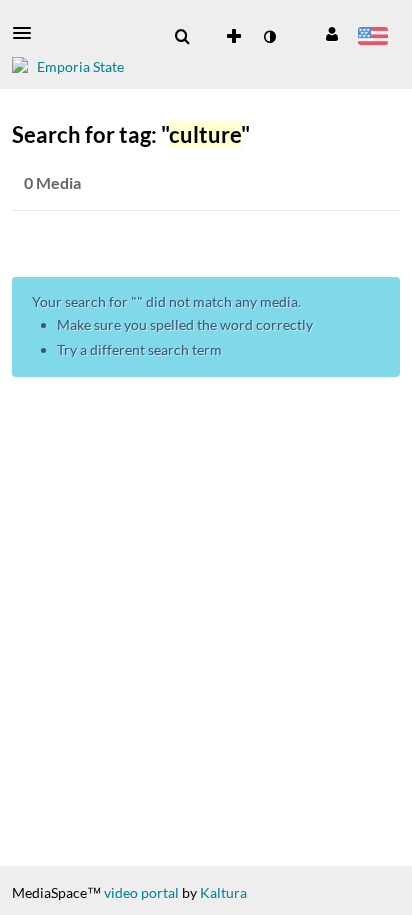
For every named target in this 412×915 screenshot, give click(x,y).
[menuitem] (182, 37)
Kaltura (223, 892)
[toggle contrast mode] (269, 37)
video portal (141, 892)
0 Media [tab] (52, 182)
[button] (28, 33)
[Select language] (372, 38)
